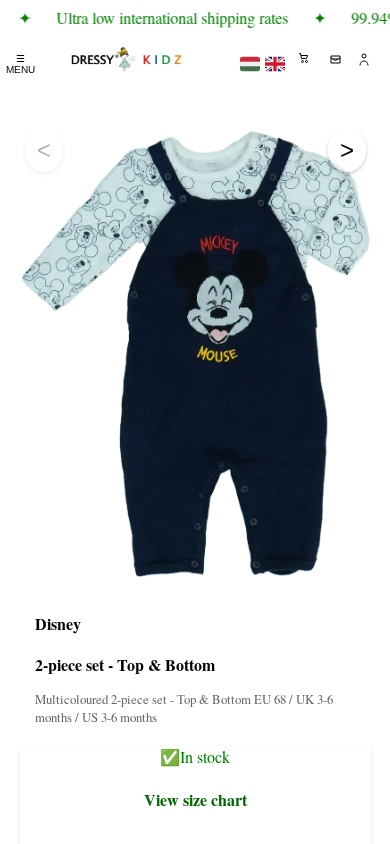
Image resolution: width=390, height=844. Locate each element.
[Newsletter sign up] (335, 59)
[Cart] (305, 59)
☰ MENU (20, 64)
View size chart (195, 799)
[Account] (365, 59)
